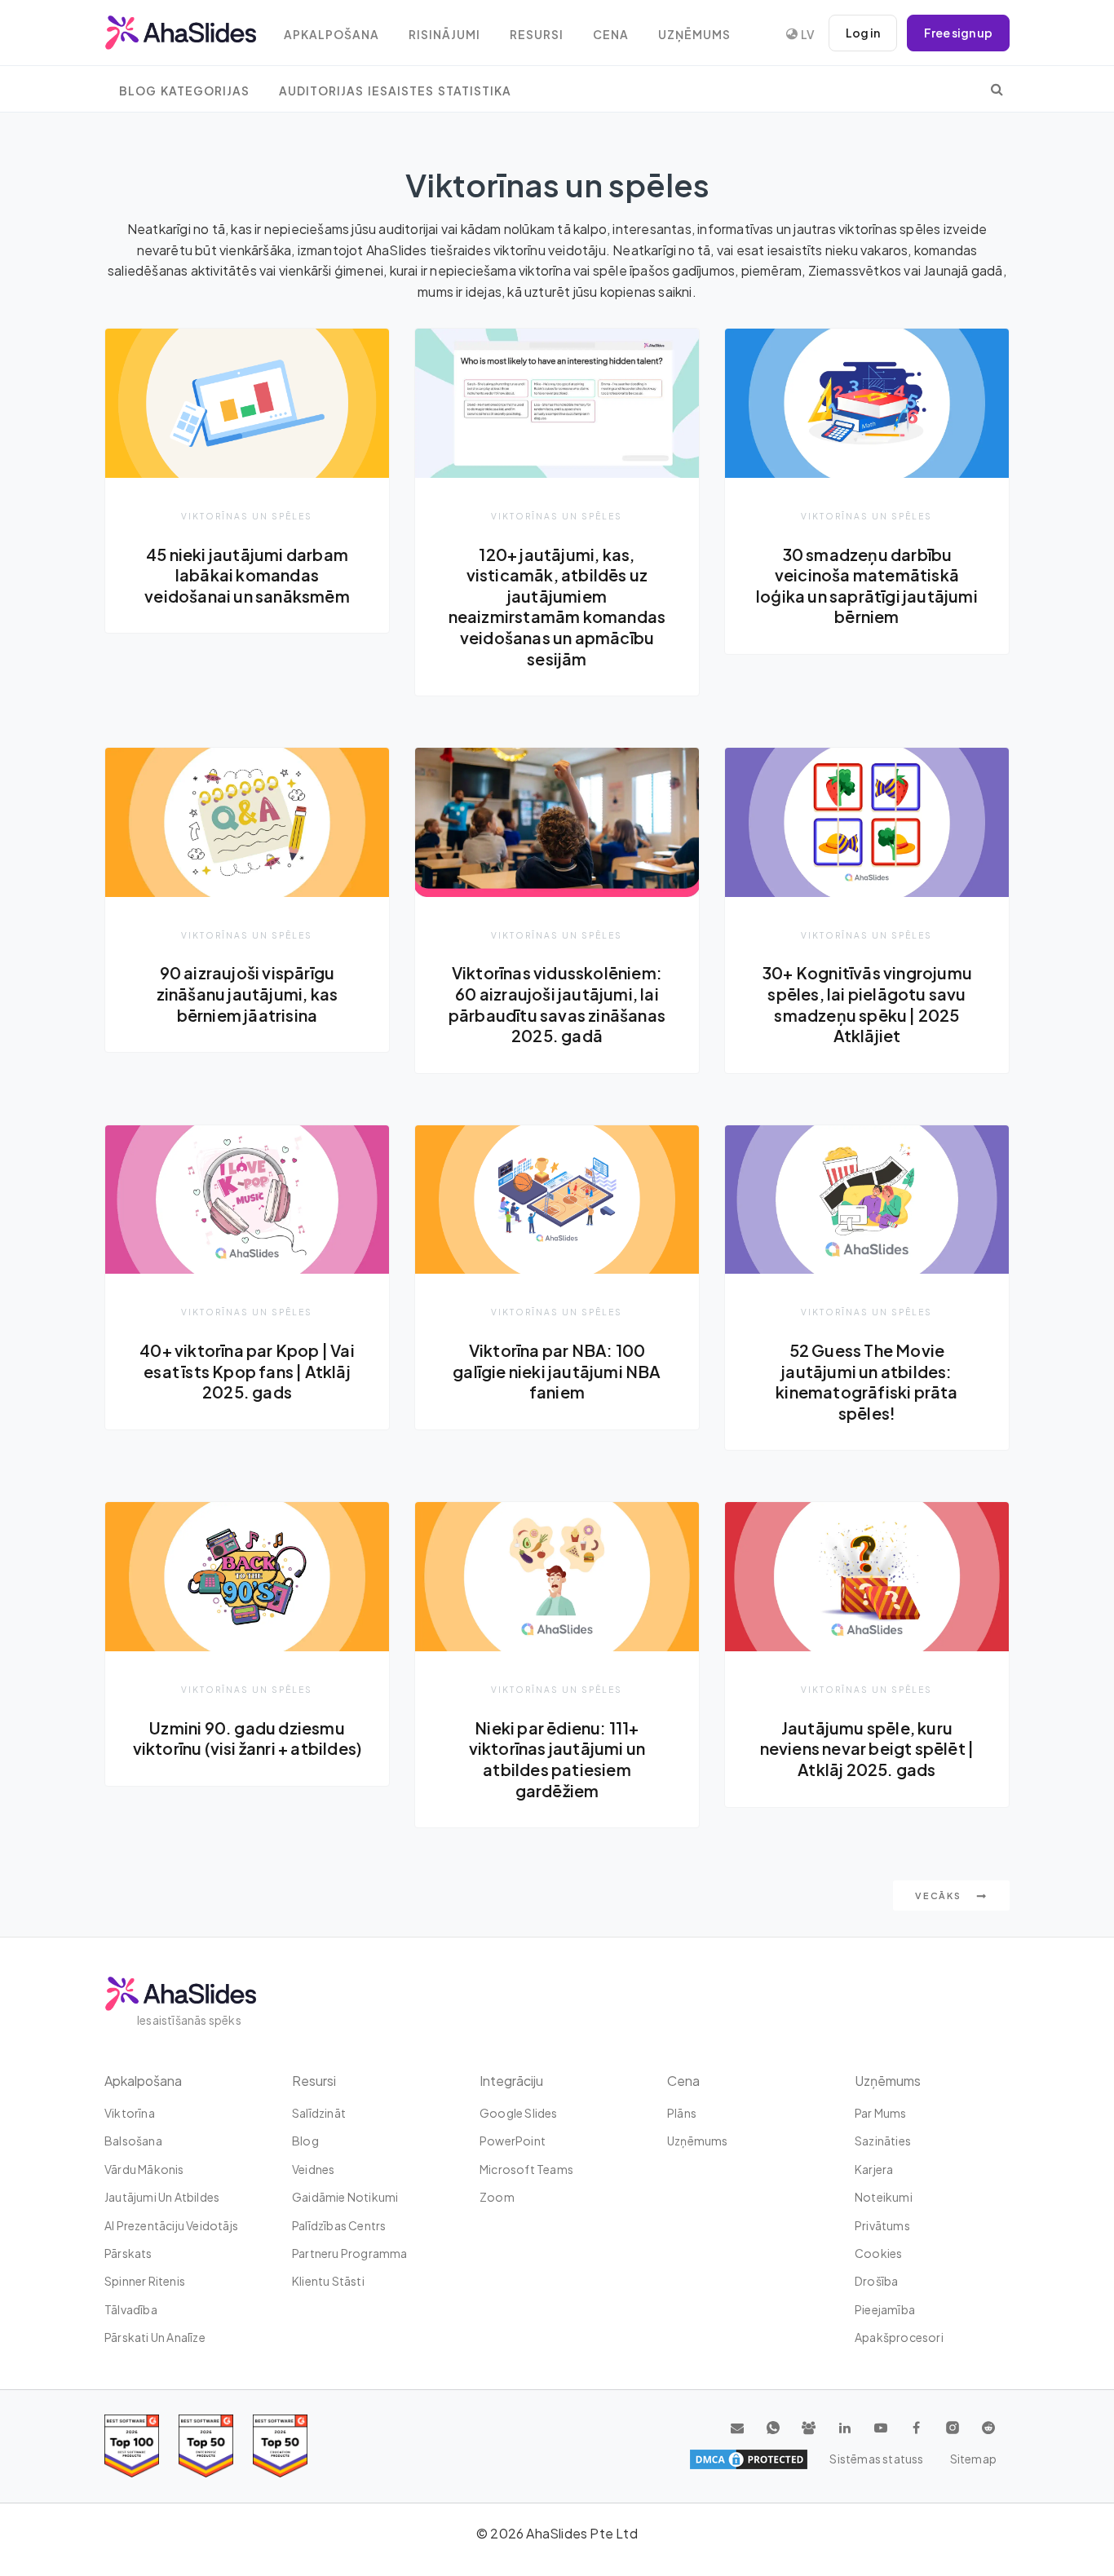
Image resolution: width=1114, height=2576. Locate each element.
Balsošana (133, 2141)
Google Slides (519, 2113)
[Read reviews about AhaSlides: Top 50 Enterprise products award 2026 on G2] (280, 2446)
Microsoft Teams (526, 2169)
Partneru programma (350, 2253)
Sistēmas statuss (876, 2459)
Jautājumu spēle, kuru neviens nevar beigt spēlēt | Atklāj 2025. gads (867, 1749)
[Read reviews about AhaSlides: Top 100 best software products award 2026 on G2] (132, 2446)
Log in (863, 33)
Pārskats (128, 2253)
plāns (682, 2113)
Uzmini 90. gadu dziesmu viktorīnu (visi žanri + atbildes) (248, 1739)
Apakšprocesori (899, 2337)
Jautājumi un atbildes (162, 2197)
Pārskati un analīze (155, 2337)
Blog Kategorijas (184, 91)
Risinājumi (444, 35)
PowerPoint (513, 2141)
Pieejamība (885, 2309)
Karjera (874, 2169)
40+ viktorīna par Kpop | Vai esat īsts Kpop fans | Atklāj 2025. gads (247, 1371)
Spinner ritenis (145, 2281)
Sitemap (973, 2459)
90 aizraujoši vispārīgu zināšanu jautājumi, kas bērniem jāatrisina (248, 994)
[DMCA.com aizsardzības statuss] (749, 2459)
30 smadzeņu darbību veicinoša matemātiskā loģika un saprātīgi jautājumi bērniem (867, 586)
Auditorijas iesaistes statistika (395, 91)
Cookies (878, 2253)
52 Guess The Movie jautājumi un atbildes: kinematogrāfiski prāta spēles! (866, 1382)
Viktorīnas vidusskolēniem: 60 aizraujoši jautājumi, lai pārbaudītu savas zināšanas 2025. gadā (557, 1004)
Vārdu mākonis (144, 2169)
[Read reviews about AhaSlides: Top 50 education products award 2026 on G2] (206, 2446)
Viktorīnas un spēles (247, 516)
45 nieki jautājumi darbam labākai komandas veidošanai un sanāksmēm (247, 575)
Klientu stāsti (328, 2281)
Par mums (881, 2113)
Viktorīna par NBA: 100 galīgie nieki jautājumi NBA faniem (557, 1371)
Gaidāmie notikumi (345, 2197)
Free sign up (958, 33)
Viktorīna (130, 2113)
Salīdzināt (319, 2113)
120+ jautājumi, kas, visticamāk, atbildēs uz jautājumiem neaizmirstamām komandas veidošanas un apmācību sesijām (557, 607)
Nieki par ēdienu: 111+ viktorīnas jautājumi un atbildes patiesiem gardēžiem (557, 1759)
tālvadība (131, 2309)
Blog (305, 2141)
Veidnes (313, 2169)
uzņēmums (694, 35)
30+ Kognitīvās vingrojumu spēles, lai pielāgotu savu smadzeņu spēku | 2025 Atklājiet (867, 1004)
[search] (997, 89)
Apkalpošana (332, 35)
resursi (537, 35)
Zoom (497, 2197)
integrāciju (511, 2081)
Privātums (882, 2225)
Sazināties (883, 2141)
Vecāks (939, 1896)
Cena (611, 35)
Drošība (876, 2281)
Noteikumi (884, 2197)
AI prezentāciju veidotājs (171, 2225)
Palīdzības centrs (339, 2225)
